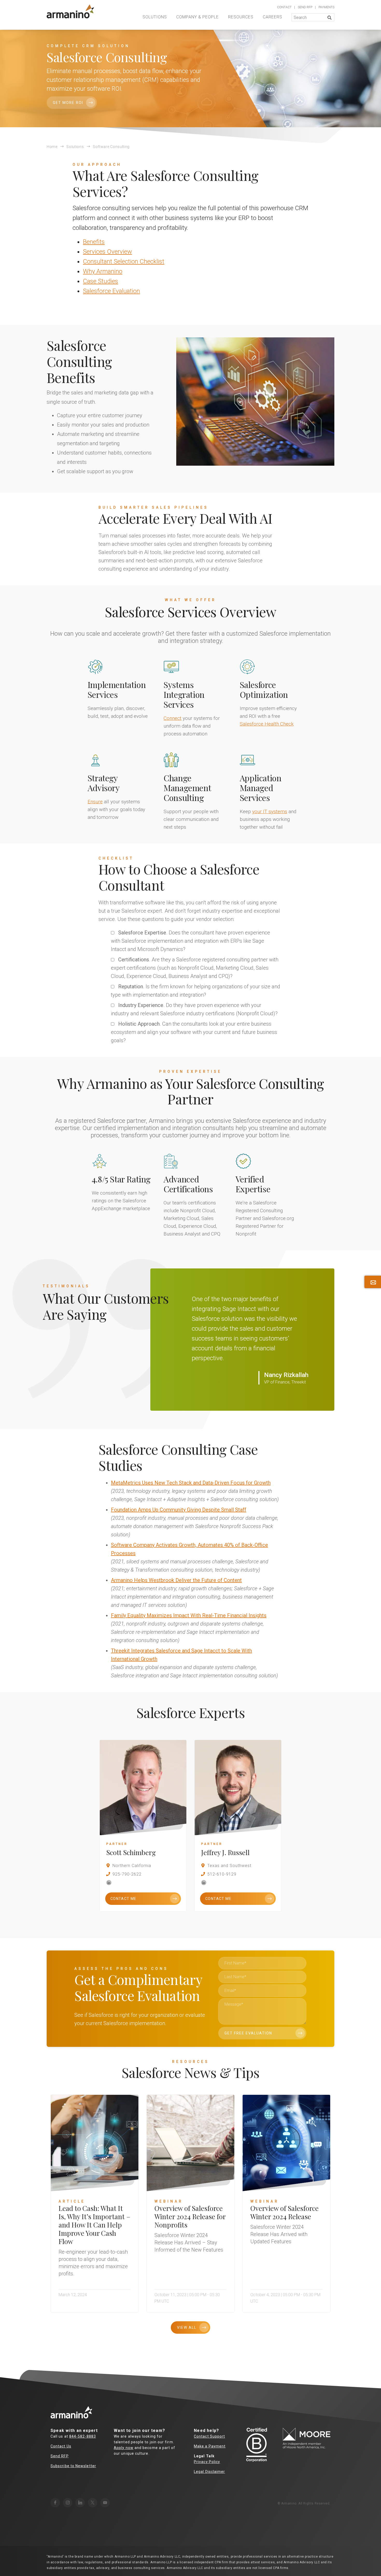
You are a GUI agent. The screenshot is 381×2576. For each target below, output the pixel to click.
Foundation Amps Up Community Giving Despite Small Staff (179, 1510)
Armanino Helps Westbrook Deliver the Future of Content (176, 1580)
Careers (273, 17)
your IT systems (270, 811)
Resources (241, 17)
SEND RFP (305, 7)
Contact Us (61, 2446)
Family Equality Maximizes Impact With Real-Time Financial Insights (189, 1615)
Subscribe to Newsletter (73, 2466)
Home (52, 147)
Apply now (124, 2448)
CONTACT (284, 7)
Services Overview (107, 252)
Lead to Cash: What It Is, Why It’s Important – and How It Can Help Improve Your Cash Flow (94, 2225)
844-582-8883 (83, 2436)
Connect (172, 718)
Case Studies (101, 281)
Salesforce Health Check (267, 724)
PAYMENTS (326, 7)
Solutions (155, 17)
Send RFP (60, 2456)
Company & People (197, 17)
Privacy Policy (207, 2462)
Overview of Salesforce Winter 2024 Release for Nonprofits (190, 2216)
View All (187, 2327)
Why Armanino (103, 271)
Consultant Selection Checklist (124, 261)
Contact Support (209, 2436)
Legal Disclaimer (209, 2472)
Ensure (95, 802)
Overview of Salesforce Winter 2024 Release (284, 2212)
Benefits (94, 242)
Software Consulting (111, 147)
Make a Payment (210, 2446)
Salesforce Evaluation (111, 291)
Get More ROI (68, 103)
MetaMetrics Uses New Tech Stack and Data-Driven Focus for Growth (191, 1483)
